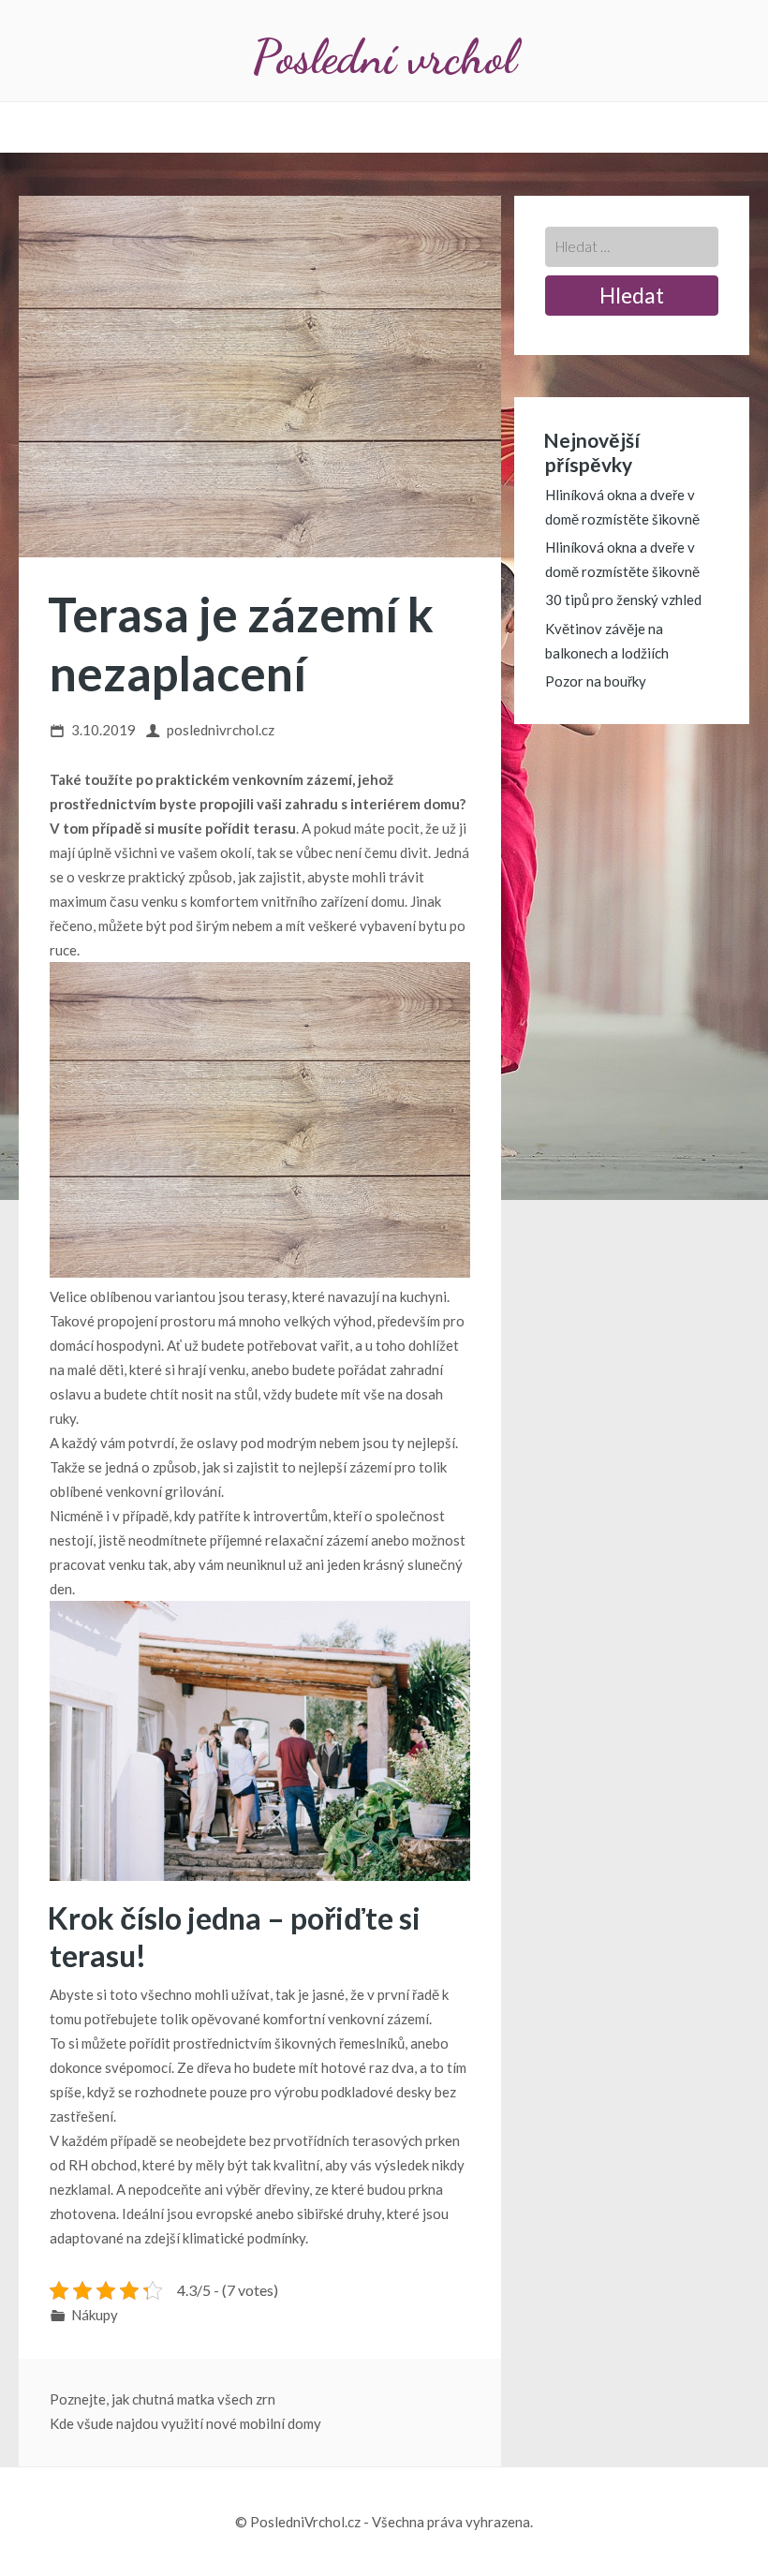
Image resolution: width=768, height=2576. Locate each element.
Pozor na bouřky (596, 681)
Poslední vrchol (384, 57)
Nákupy (95, 2315)
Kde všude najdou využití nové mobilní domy (185, 2423)
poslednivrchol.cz (221, 730)
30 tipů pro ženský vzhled (623, 600)
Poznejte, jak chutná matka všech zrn (162, 2399)
